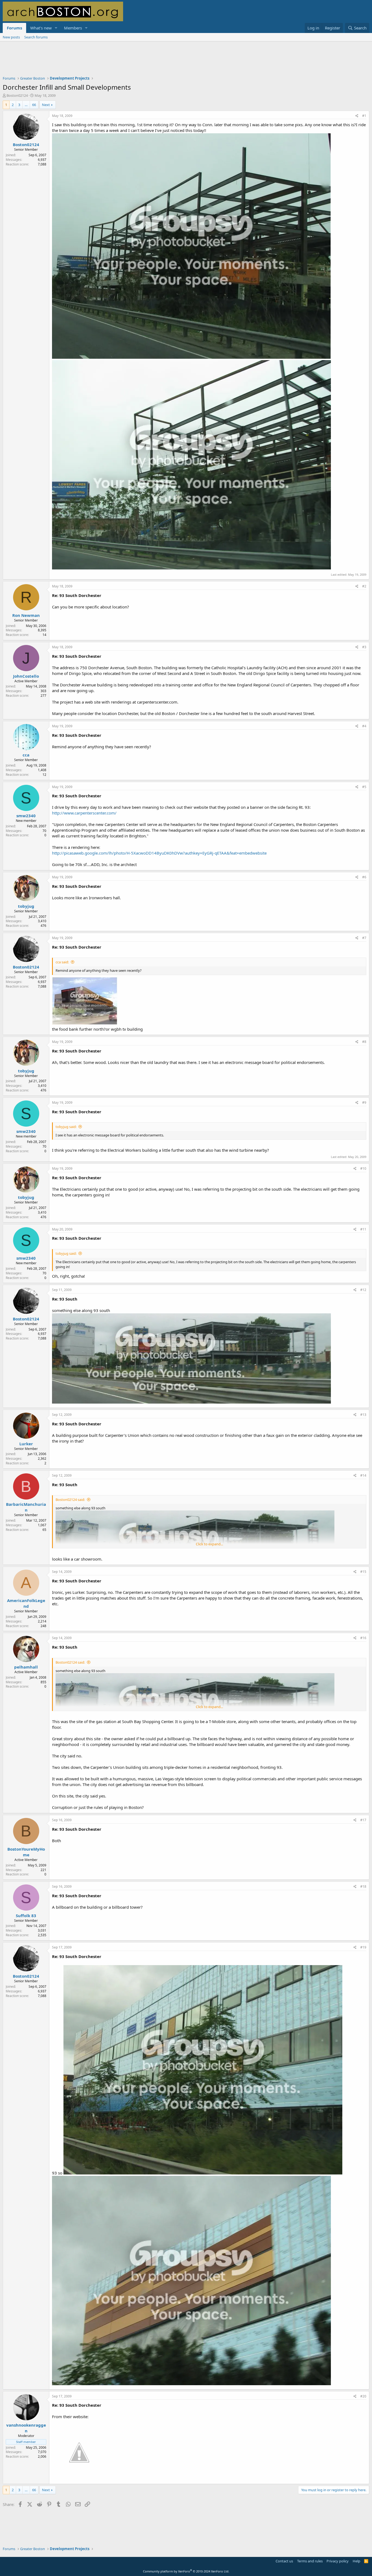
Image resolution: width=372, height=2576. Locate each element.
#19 (363, 1947)
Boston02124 (17, 95)
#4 (364, 726)
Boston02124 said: (70, 1500)
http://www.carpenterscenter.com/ (84, 813)
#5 (364, 787)
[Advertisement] (186, 62)
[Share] (357, 116)
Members (73, 28)
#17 (363, 1820)
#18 (363, 1886)
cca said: (62, 962)
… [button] (26, 105)
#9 (364, 1103)
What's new (41, 28)
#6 (364, 877)
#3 (364, 647)
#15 (363, 1572)
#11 (363, 1229)
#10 (363, 1168)
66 (34, 105)
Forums (14, 28)
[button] (56, 28)
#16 (363, 1638)
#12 (363, 1290)
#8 (364, 1042)
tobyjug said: (66, 1127)
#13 (363, 1415)
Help (356, 2561)
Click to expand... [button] (209, 1544)
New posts (11, 37)
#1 (364, 116)
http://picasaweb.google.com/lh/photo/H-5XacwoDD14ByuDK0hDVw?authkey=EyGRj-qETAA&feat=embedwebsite (159, 853)
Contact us (284, 2561)
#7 (364, 938)
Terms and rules (310, 2561)
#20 (363, 2396)
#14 (363, 1475)
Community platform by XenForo (186, 2571)
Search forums (36, 37)
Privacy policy (338, 2561)
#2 (364, 586)
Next (46, 105)
